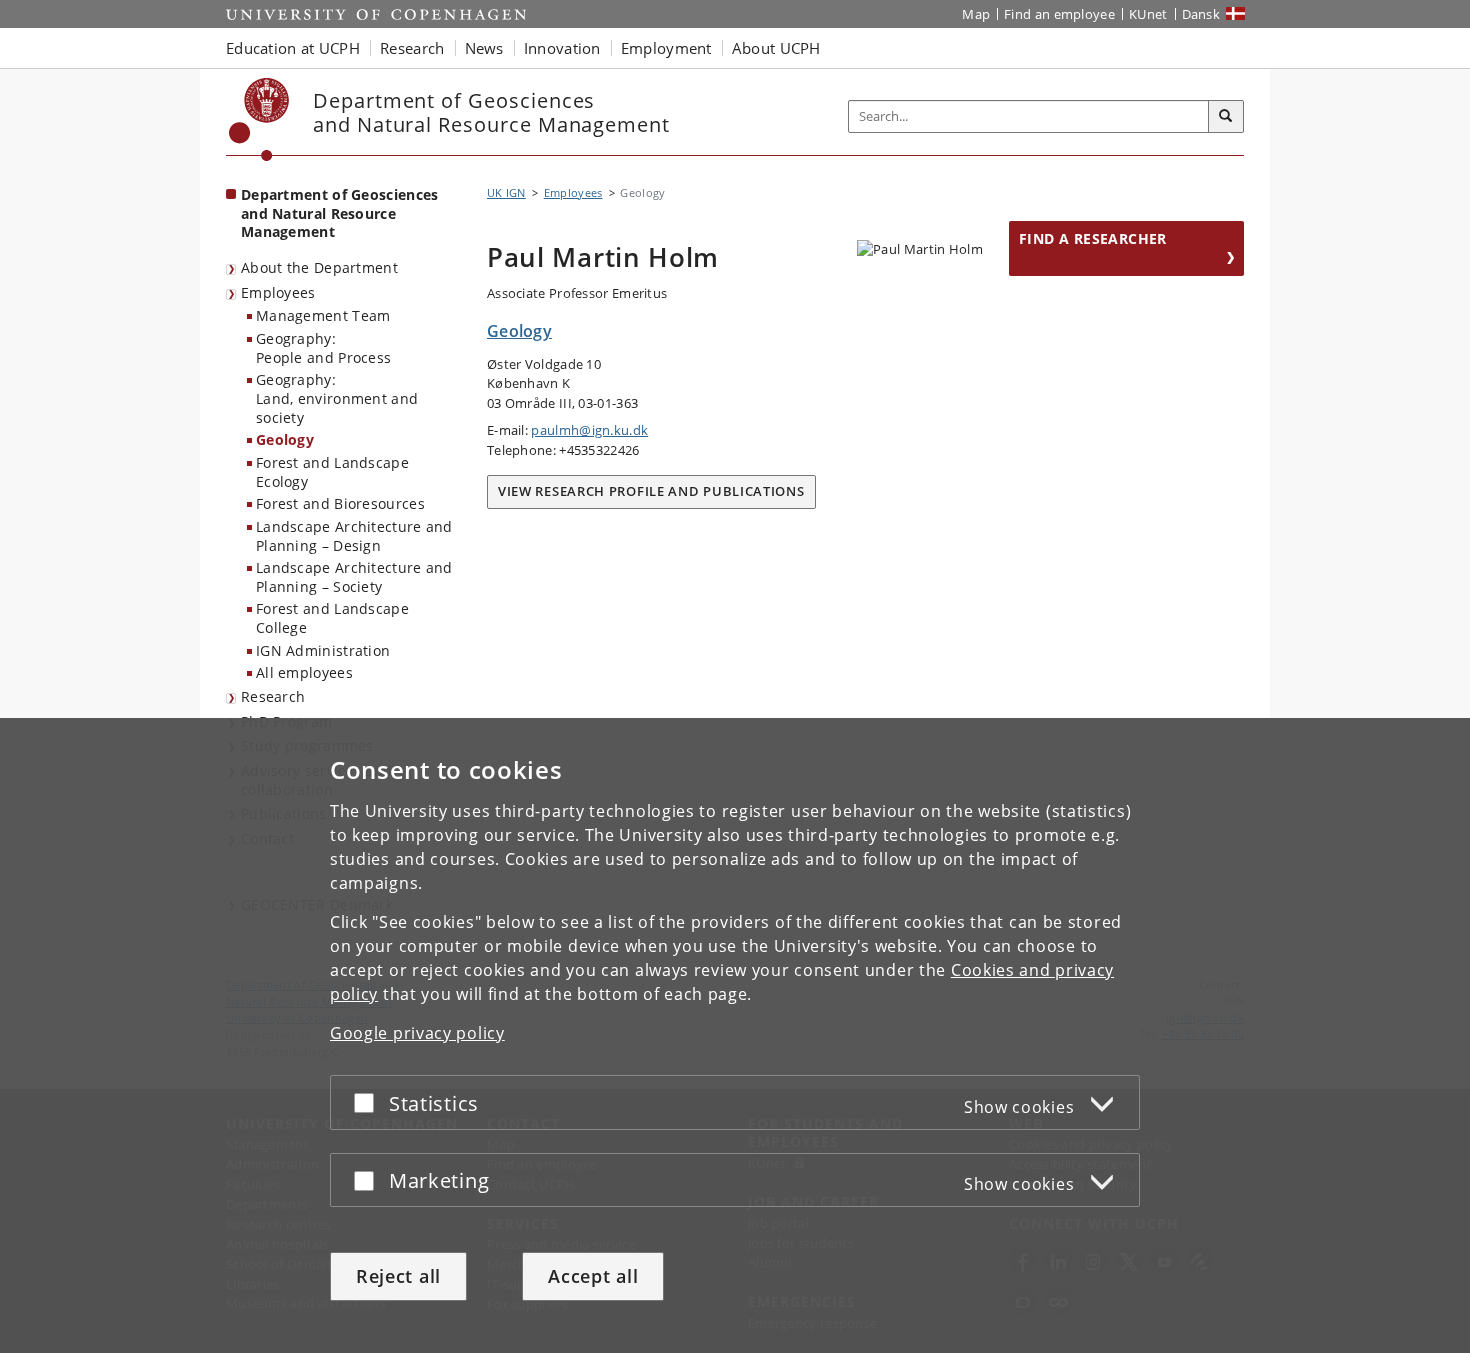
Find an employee (1059, 14)
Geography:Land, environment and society (337, 398)
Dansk (1201, 14)
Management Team (323, 315)
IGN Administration (323, 650)
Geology (285, 439)
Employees (278, 292)
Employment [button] (666, 48)
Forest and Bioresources (340, 503)
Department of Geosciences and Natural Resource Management (340, 213)
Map (976, 14)
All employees (304, 672)
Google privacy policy (417, 1033)
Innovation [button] (562, 48)
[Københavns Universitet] (259, 119)
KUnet (1148, 14)
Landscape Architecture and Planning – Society (354, 577)
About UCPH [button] (776, 48)
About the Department (319, 267)
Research (273, 696)
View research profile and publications (651, 491)
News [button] (484, 48)
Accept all (593, 1276)
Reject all (398, 1276)
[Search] (1226, 117)
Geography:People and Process (323, 348)
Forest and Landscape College (332, 618)
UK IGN (506, 192)
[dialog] (735, 1035)
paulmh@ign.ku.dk (589, 430)
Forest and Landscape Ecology (332, 472)
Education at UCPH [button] (293, 48)
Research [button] (412, 48)
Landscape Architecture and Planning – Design (354, 536)
